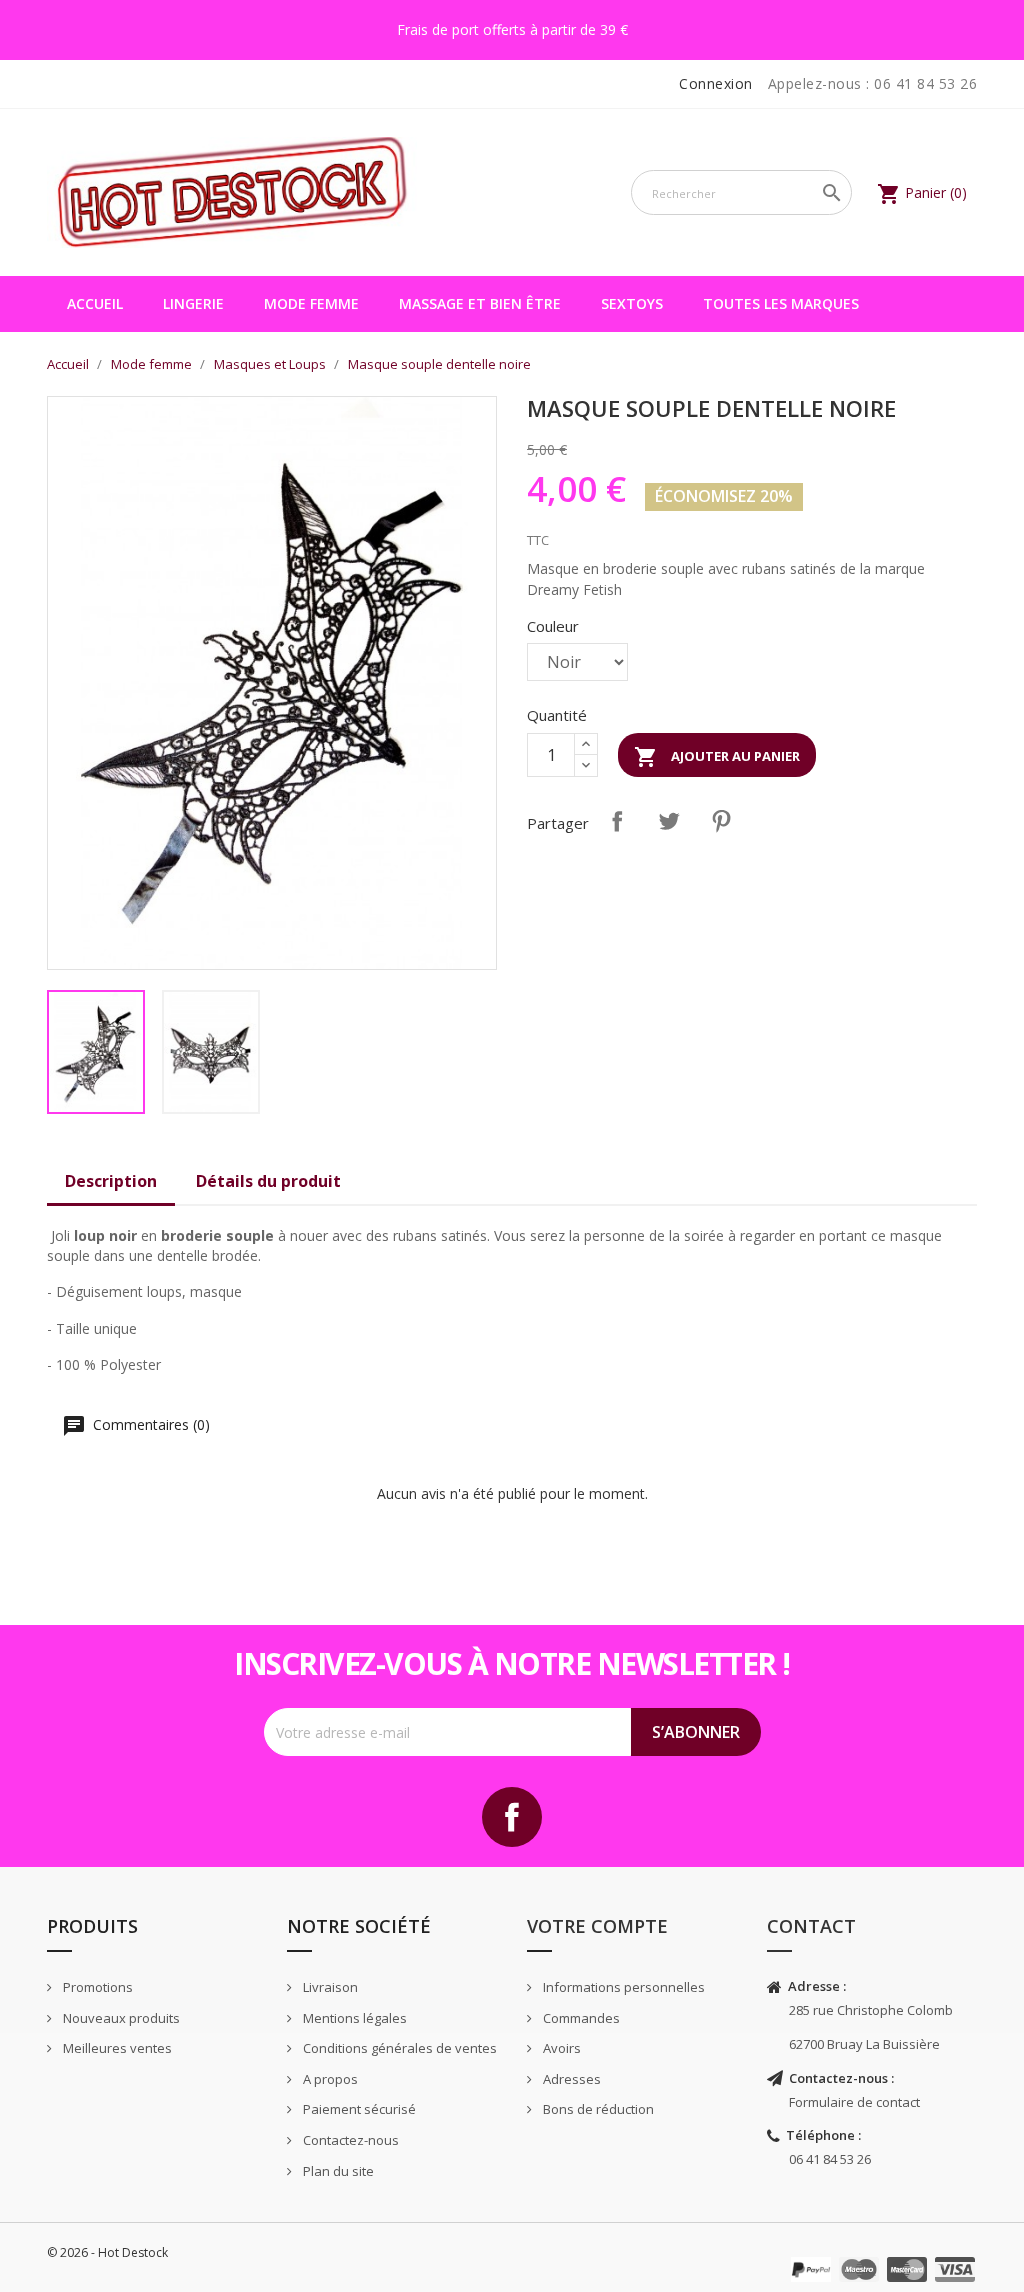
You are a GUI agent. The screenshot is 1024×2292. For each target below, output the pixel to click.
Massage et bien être (480, 303)
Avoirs (560, 2048)
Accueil (95, 303)
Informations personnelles (622, 1987)
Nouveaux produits (120, 2018)
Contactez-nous (349, 2140)
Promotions (96, 1987)
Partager (617, 821)
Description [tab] (111, 1181)
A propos (329, 2079)
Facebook (512, 1817)
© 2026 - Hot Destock (107, 2252)
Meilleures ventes (116, 2048)
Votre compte (597, 1926)
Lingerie (193, 303)
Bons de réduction (597, 2109)
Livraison (329, 1987)
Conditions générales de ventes (398, 2048)
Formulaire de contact (854, 2102)
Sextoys (632, 303)
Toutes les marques (781, 303)
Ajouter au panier (717, 757)
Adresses (570, 2079)
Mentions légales (353, 2018)
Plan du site (337, 2171)
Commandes (580, 2018)
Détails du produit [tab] (268, 1181)
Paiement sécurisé (358, 2109)
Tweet (669, 821)
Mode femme (311, 303)
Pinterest (721, 821)
